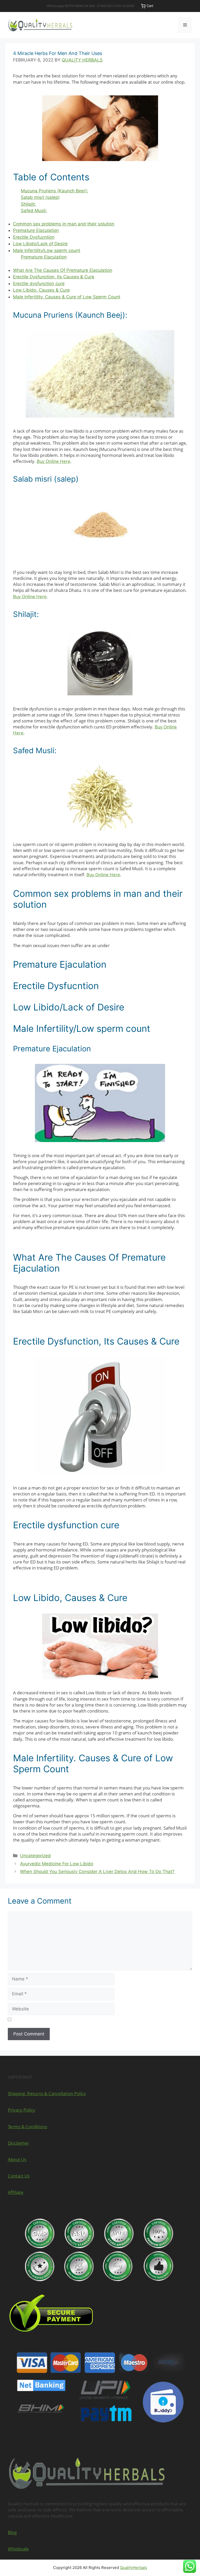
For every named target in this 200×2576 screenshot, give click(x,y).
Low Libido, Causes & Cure (41, 290)
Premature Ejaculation (36, 230)
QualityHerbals (134, 2568)
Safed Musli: (34, 211)
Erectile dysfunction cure (39, 284)
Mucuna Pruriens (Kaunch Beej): (54, 191)
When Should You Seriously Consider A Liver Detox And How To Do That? (97, 1872)
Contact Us (19, 2176)
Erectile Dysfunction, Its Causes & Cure (54, 277)
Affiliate (16, 2192)
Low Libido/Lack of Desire (40, 244)
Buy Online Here (54, 461)
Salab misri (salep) (40, 197)
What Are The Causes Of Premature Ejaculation (63, 270)
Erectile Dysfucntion (34, 237)
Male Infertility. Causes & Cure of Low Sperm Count (67, 297)
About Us (17, 2159)
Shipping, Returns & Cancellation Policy (47, 2093)
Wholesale (18, 2549)
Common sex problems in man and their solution (64, 224)
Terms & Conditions (27, 2127)
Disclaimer (18, 2143)
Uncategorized (35, 1856)
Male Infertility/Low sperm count (47, 250)
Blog (12, 2532)
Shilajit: (28, 204)
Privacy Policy (21, 2110)
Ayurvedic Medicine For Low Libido (57, 1864)
